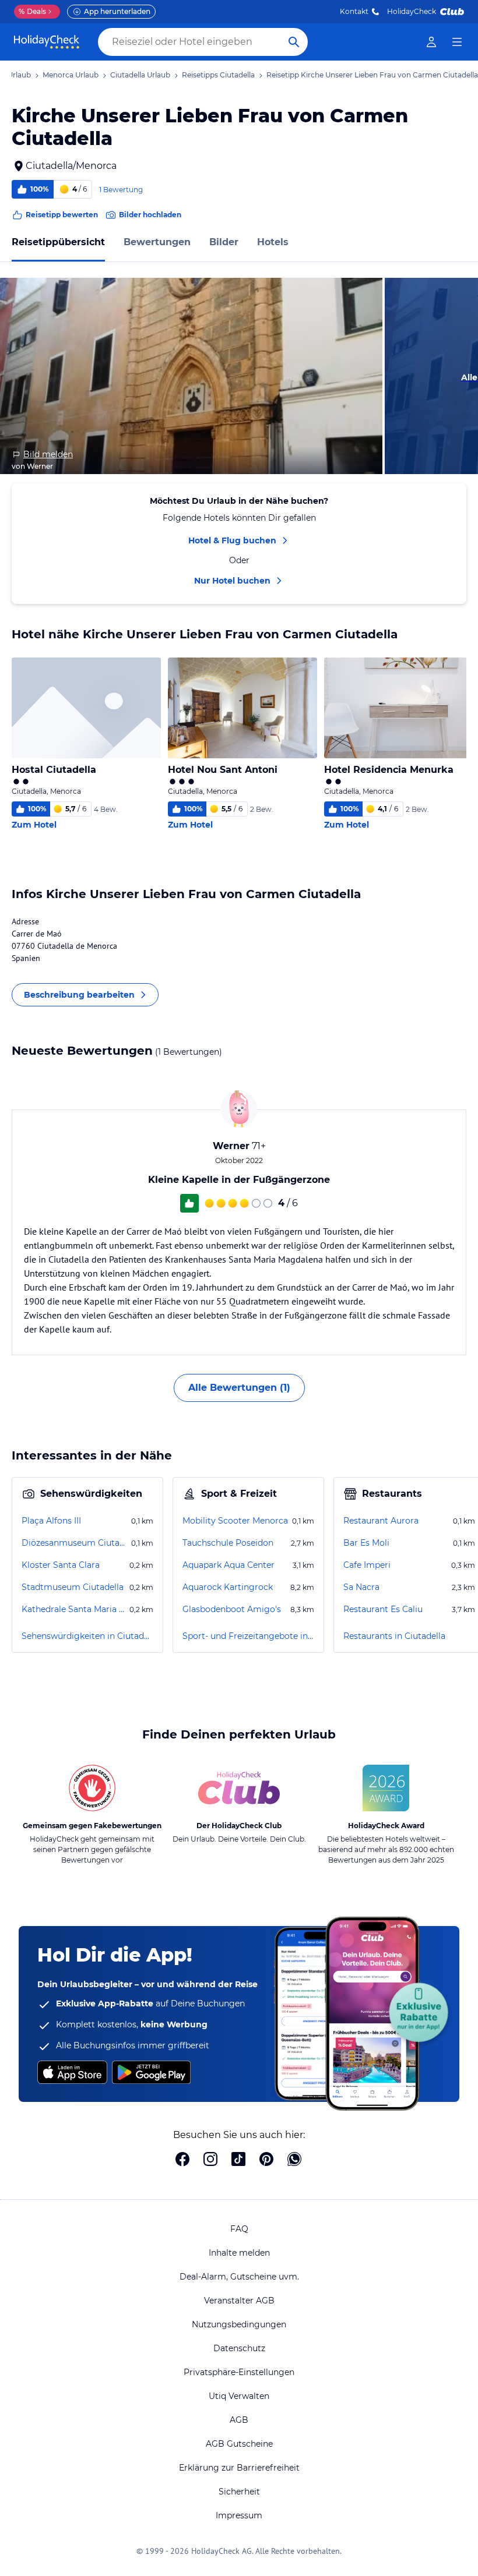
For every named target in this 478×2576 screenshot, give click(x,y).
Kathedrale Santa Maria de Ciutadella (74, 1609)
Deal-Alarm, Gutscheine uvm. (239, 2277)
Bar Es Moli (366, 1543)
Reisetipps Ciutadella (218, 75)
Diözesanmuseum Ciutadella (75, 1543)
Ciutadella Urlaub (140, 75)
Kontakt (354, 11)
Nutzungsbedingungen (239, 2324)
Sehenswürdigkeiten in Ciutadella (87, 1636)
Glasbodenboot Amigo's (232, 1609)
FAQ (239, 2229)
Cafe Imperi (367, 1565)
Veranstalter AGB (239, 2301)
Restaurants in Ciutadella (394, 1636)
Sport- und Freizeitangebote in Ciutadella (248, 1636)
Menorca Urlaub (71, 75)
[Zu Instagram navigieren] (210, 2160)
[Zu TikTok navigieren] (238, 2160)
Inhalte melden (239, 2253)
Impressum (239, 2515)
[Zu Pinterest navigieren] (266, 2160)
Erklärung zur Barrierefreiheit (239, 2468)
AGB (239, 2420)
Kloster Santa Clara (61, 1565)
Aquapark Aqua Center (229, 1565)
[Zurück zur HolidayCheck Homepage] (47, 42)
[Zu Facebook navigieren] (182, 2160)
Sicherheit (239, 2492)
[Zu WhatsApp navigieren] (294, 2160)
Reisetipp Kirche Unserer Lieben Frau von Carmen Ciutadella (372, 75)
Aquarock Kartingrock (228, 1587)
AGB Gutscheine (239, 2444)
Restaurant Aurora (381, 1521)
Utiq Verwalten (239, 2396)
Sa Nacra (361, 1587)
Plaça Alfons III (51, 1521)
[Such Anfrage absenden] (294, 42)
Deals (32, 11)
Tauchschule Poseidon (228, 1543)
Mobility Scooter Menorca (235, 1521)
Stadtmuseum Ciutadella (73, 1587)
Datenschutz (239, 2348)
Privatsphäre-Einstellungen (239, 2372)
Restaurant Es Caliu (383, 1609)
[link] (431, 42)
